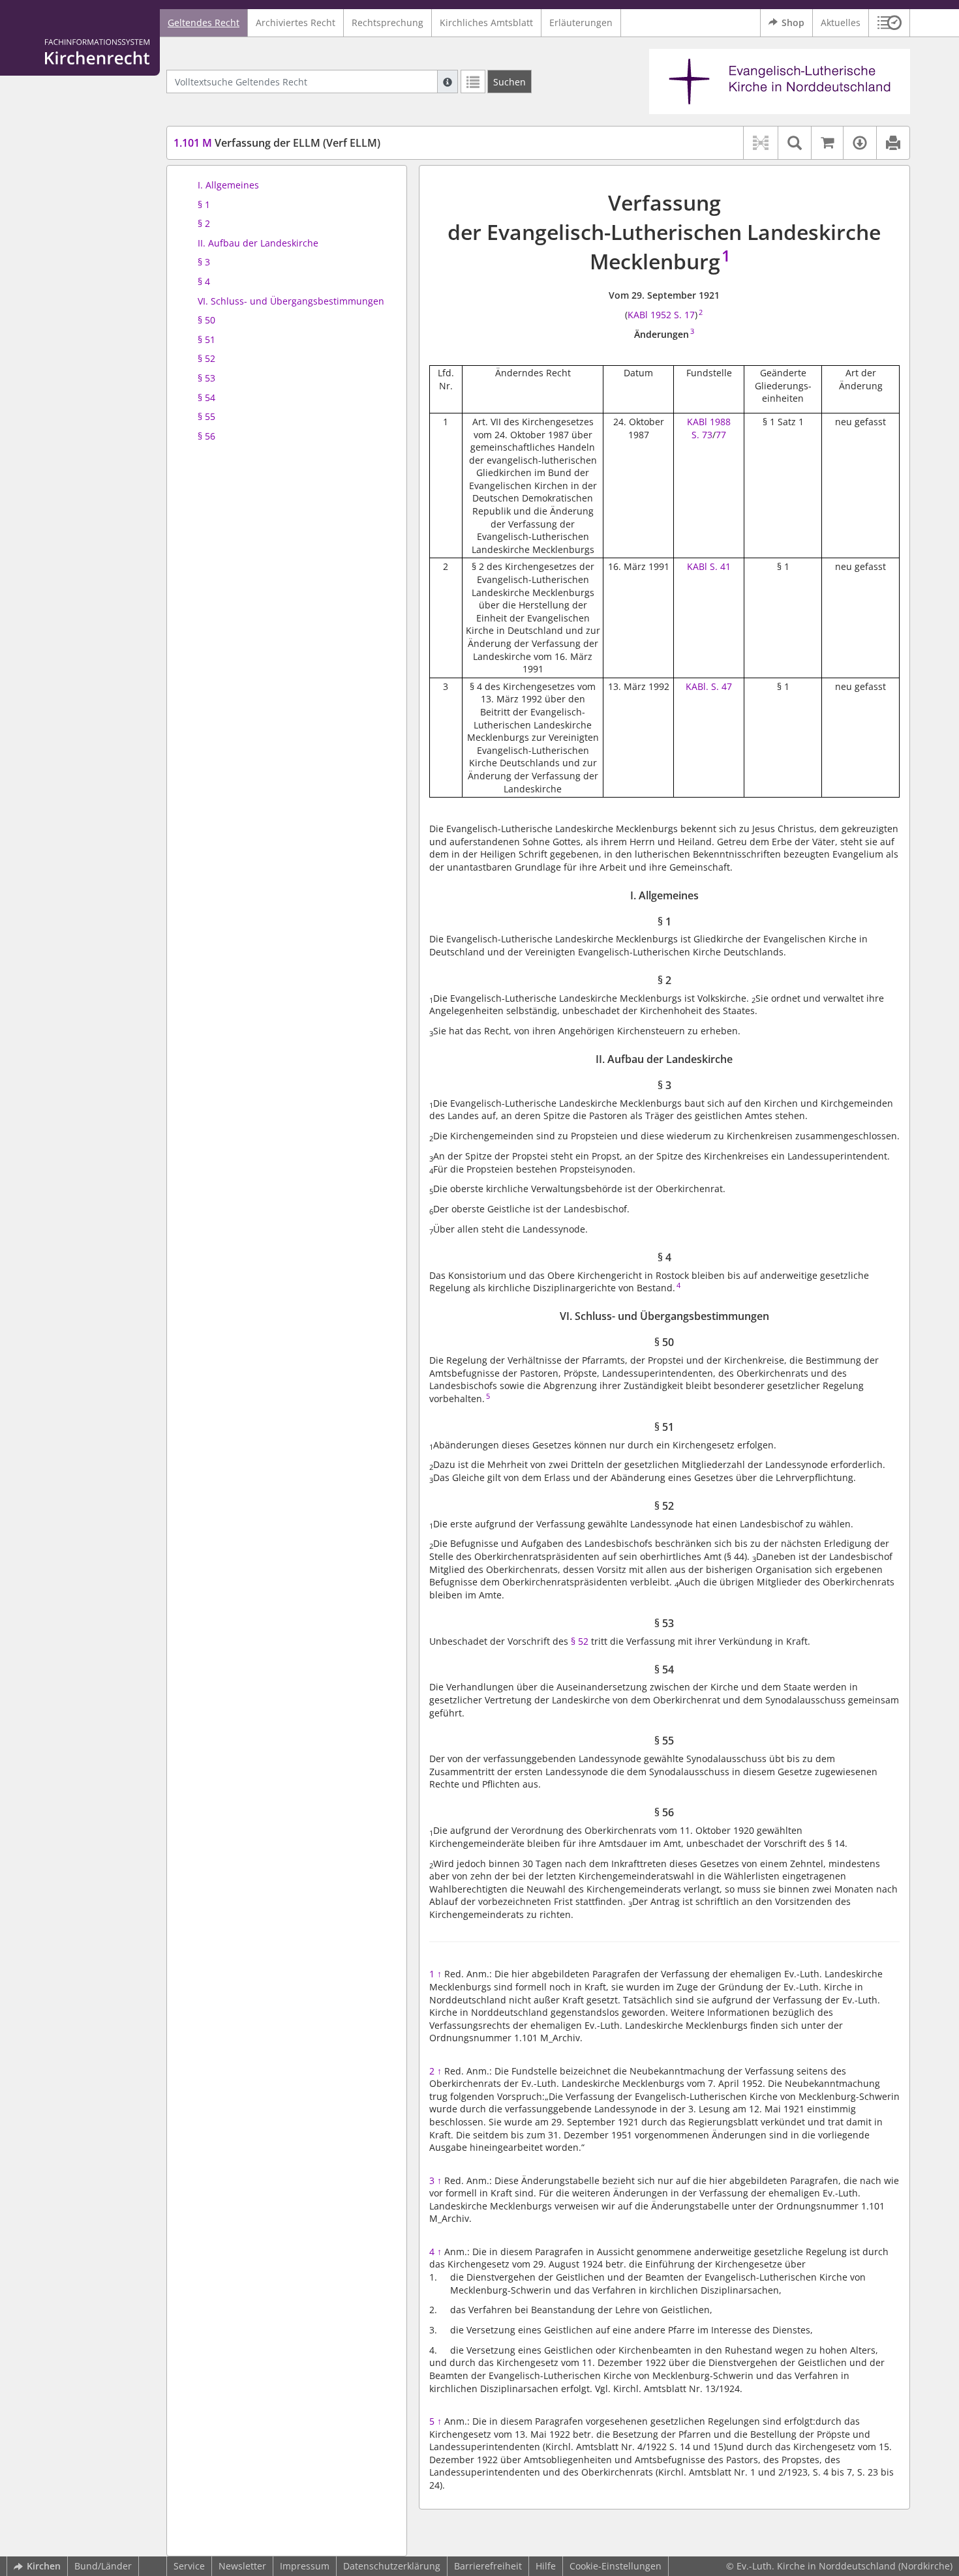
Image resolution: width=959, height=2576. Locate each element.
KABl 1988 (709, 422)
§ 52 (206, 358)
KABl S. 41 (709, 566)
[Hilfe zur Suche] (448, 82)
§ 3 (204, 262)
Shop (793, 22)
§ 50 (206, 320)
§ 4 (204, 281)
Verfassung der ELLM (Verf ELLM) (277, 143)
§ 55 (206, 416)
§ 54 (206, 397)
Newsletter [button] (242, 2566)
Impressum (305, 2566)
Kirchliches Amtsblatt (486, 22)
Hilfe (546, 2566)
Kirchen (44, 2566)
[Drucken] (893, 143)
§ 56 (206, 436)
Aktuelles (841, 22)
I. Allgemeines (228, 185)
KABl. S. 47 (709, 686)
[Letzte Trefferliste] (473, 82)
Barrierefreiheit (488, 2566)
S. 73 (702, 435)
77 (721, 435)
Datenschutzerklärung (392, 2566)
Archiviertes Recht (296, 22)
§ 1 (204, 204)
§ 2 (204, 223)
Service (189, 2566)
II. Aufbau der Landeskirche (258, 243)
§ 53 (206, 378)
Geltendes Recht (204, 22)
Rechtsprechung (388, 22)
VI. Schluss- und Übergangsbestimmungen (291, 301)
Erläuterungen (581, 22)
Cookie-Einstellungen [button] (616, 2566)
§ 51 (206, 339)
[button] (890, 23)
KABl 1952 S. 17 (661, 315)
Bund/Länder (103, 2566)
